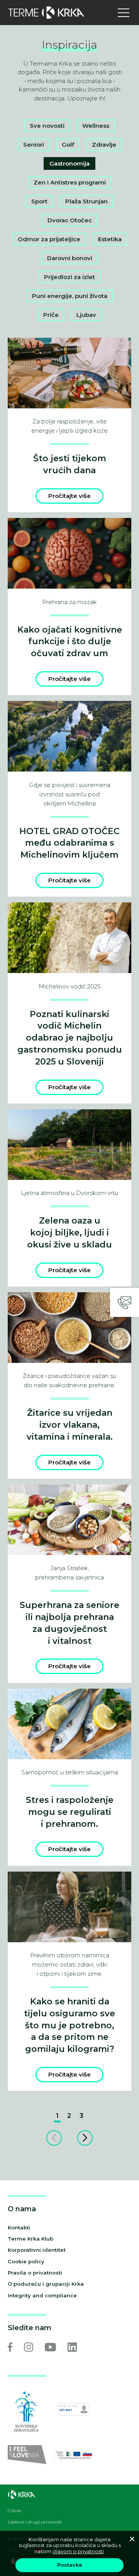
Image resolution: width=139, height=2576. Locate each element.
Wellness (96, 126)
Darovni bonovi (70, 258)
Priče (51, 315)
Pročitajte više (69, 496)
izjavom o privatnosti (78, 2551)
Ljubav (86, 315)
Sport (39, 201)
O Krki (14, 2511)
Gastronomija (69, 163)
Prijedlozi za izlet (69, 277)
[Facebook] (10, 2347)
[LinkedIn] (72, 2347)
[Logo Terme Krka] (46, 13)
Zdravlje (104, 145)
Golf (68, 145)
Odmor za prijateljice (49, 239)
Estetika (110, 239)
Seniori (34, 145)
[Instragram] (29, 2347)
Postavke (70, 2565)
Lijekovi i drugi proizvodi (35, 2522)
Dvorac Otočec (70, 220)
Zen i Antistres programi (70, 182)
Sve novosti (47, 126)
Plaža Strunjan (86, 201)
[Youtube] (50, 2347)
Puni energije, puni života (70, 296)
